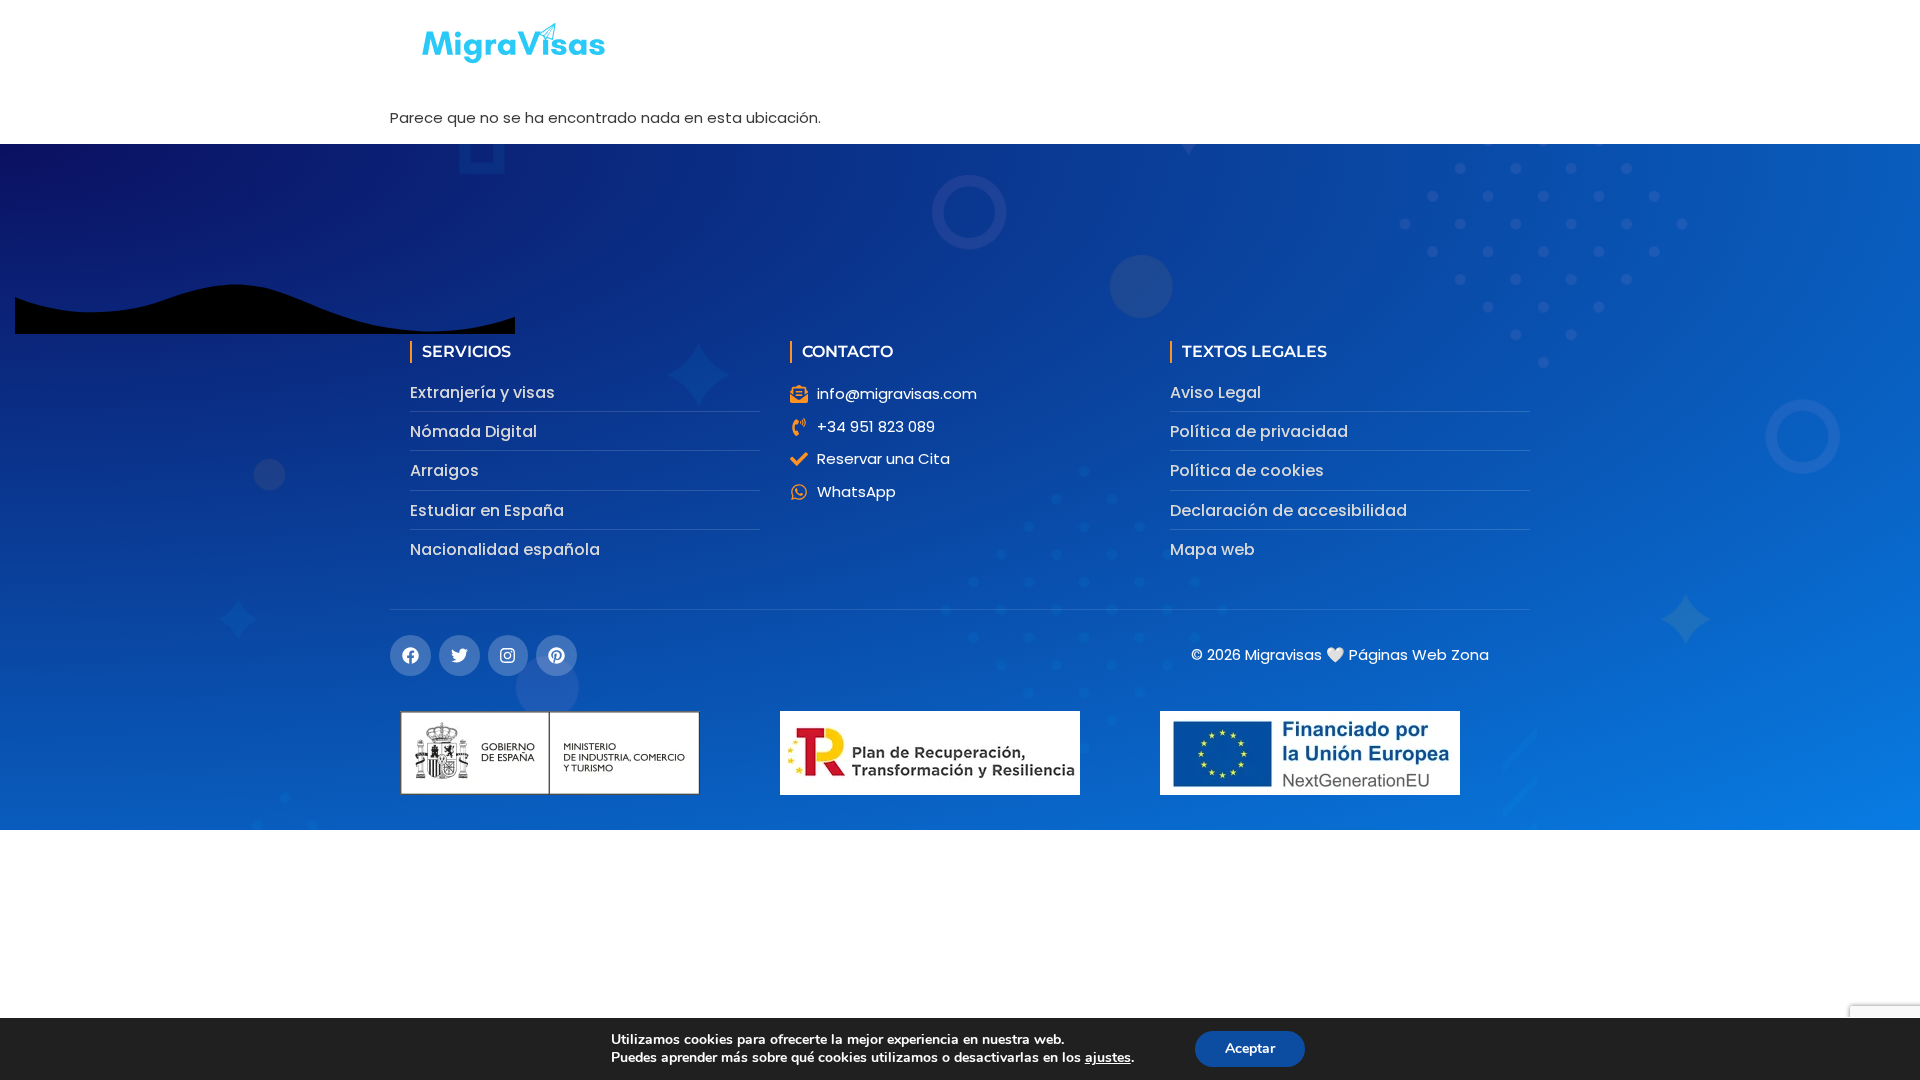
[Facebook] (410, 655)
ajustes (1108, 1058)
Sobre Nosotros (1161, 44)
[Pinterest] (556, 655)
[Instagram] (508, 655)
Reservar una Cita (1000, 44)
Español (1452, 44)
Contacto (1353, 44)
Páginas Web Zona (1419, 654)
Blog (1268, 44)
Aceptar (1250, 1048)
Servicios (842, 44)
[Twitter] (459, 655)
